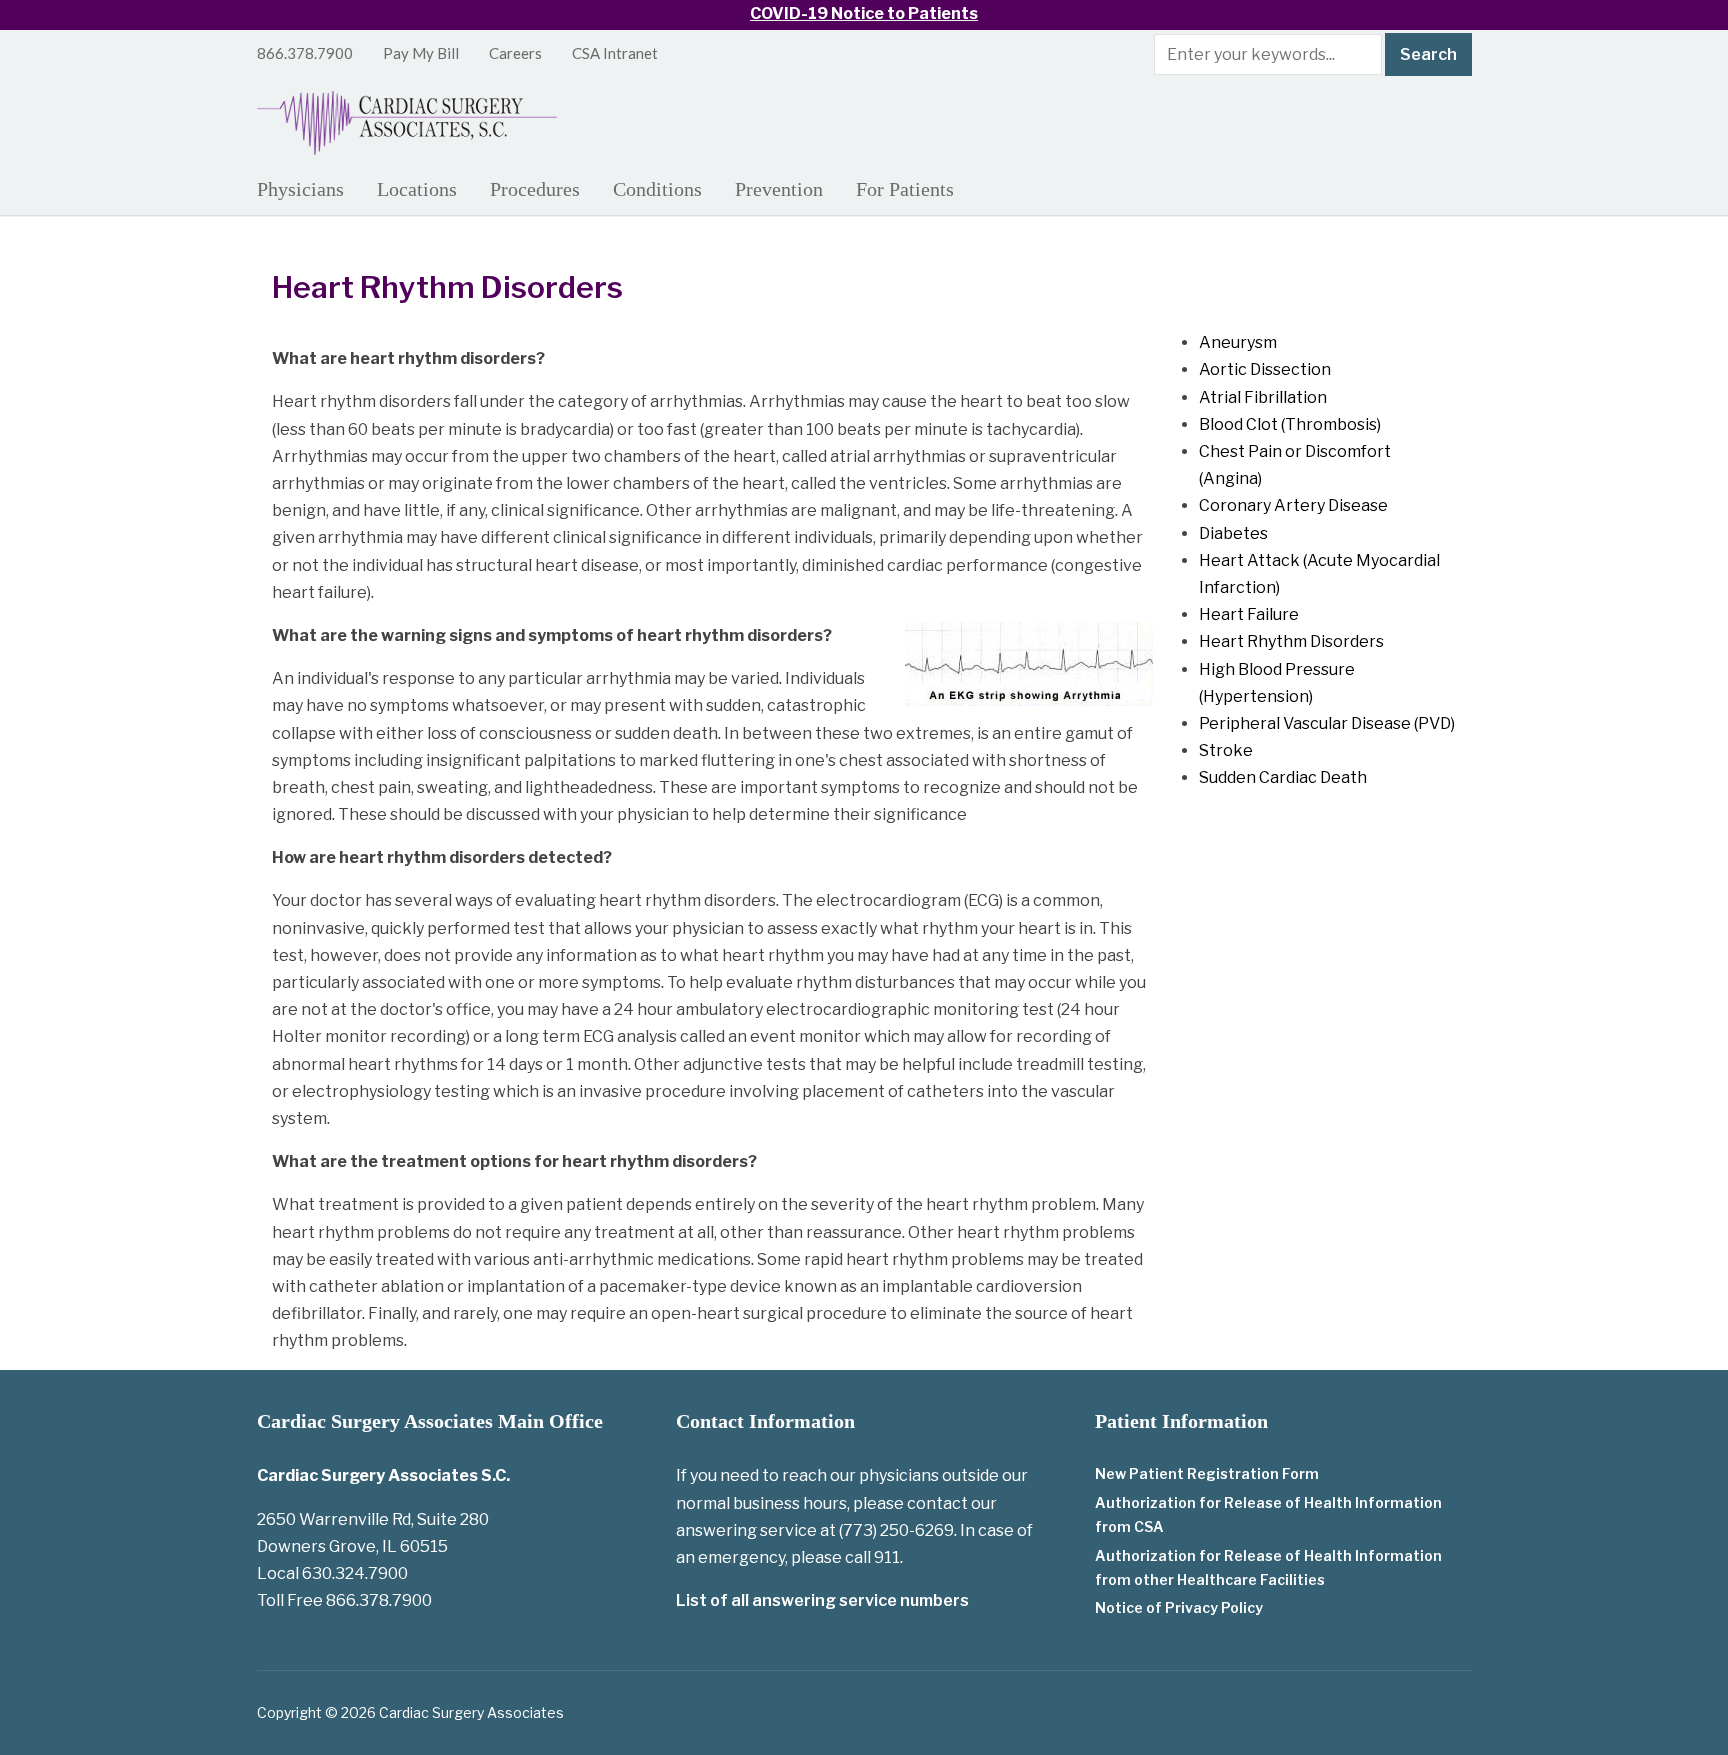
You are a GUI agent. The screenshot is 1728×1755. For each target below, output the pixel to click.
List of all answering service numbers (822, 1600)
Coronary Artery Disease (1293, 505)
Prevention (779, 189)
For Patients (905, 189)
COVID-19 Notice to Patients (864, 13)
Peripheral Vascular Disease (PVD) (1327, 723)
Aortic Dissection (1265, 369)
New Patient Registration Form (1207, 1473)
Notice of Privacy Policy (1179, 1607)
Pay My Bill (421, 53)
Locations (417, 189)
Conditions (657, 189)
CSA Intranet (615, 53)
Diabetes (1233, 533)
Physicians (300, 189)
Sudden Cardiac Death (1283, 777)
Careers (515, 53)
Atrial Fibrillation (1263, 397)
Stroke (1226, 750)
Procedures (535, 189)
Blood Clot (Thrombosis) (1290, 424)
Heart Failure (1249, 614)
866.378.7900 (305, 53)
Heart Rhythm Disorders (1291, 641)
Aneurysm (1238, 342)
